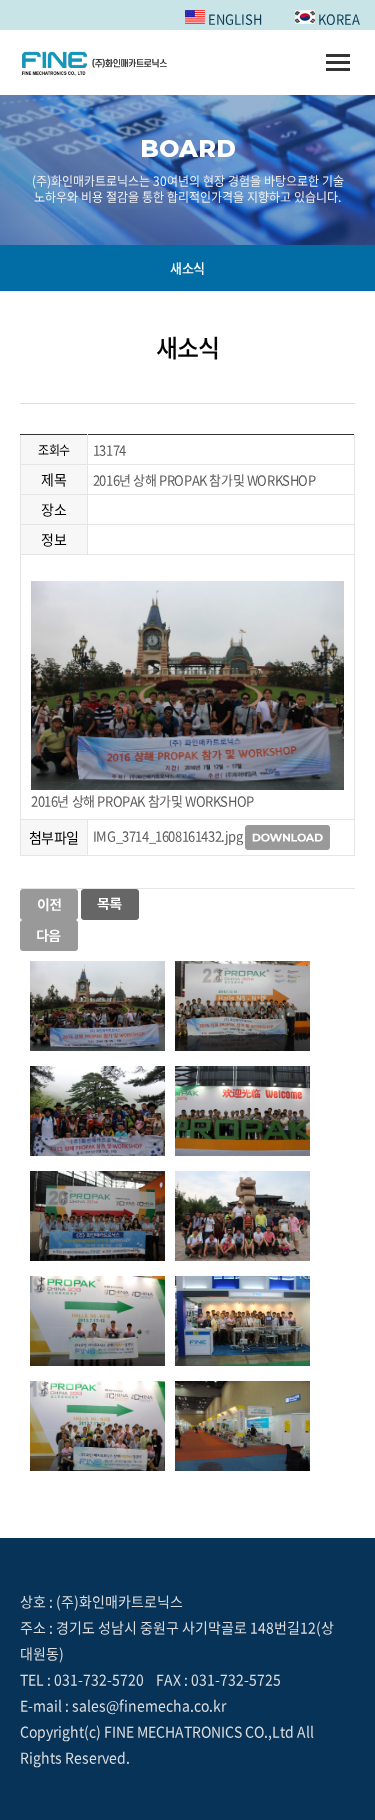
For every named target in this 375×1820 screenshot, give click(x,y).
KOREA (337, 18)
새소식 (187, 267)
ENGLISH (233, 18)
